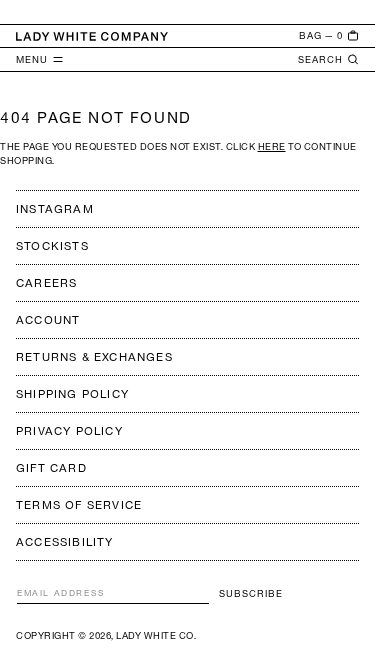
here (272, 146)
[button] (329, 36)
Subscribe (251, 593)
